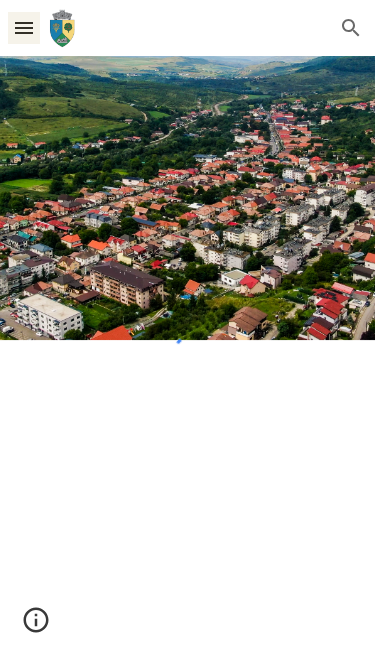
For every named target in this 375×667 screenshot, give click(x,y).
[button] (24, 27)
